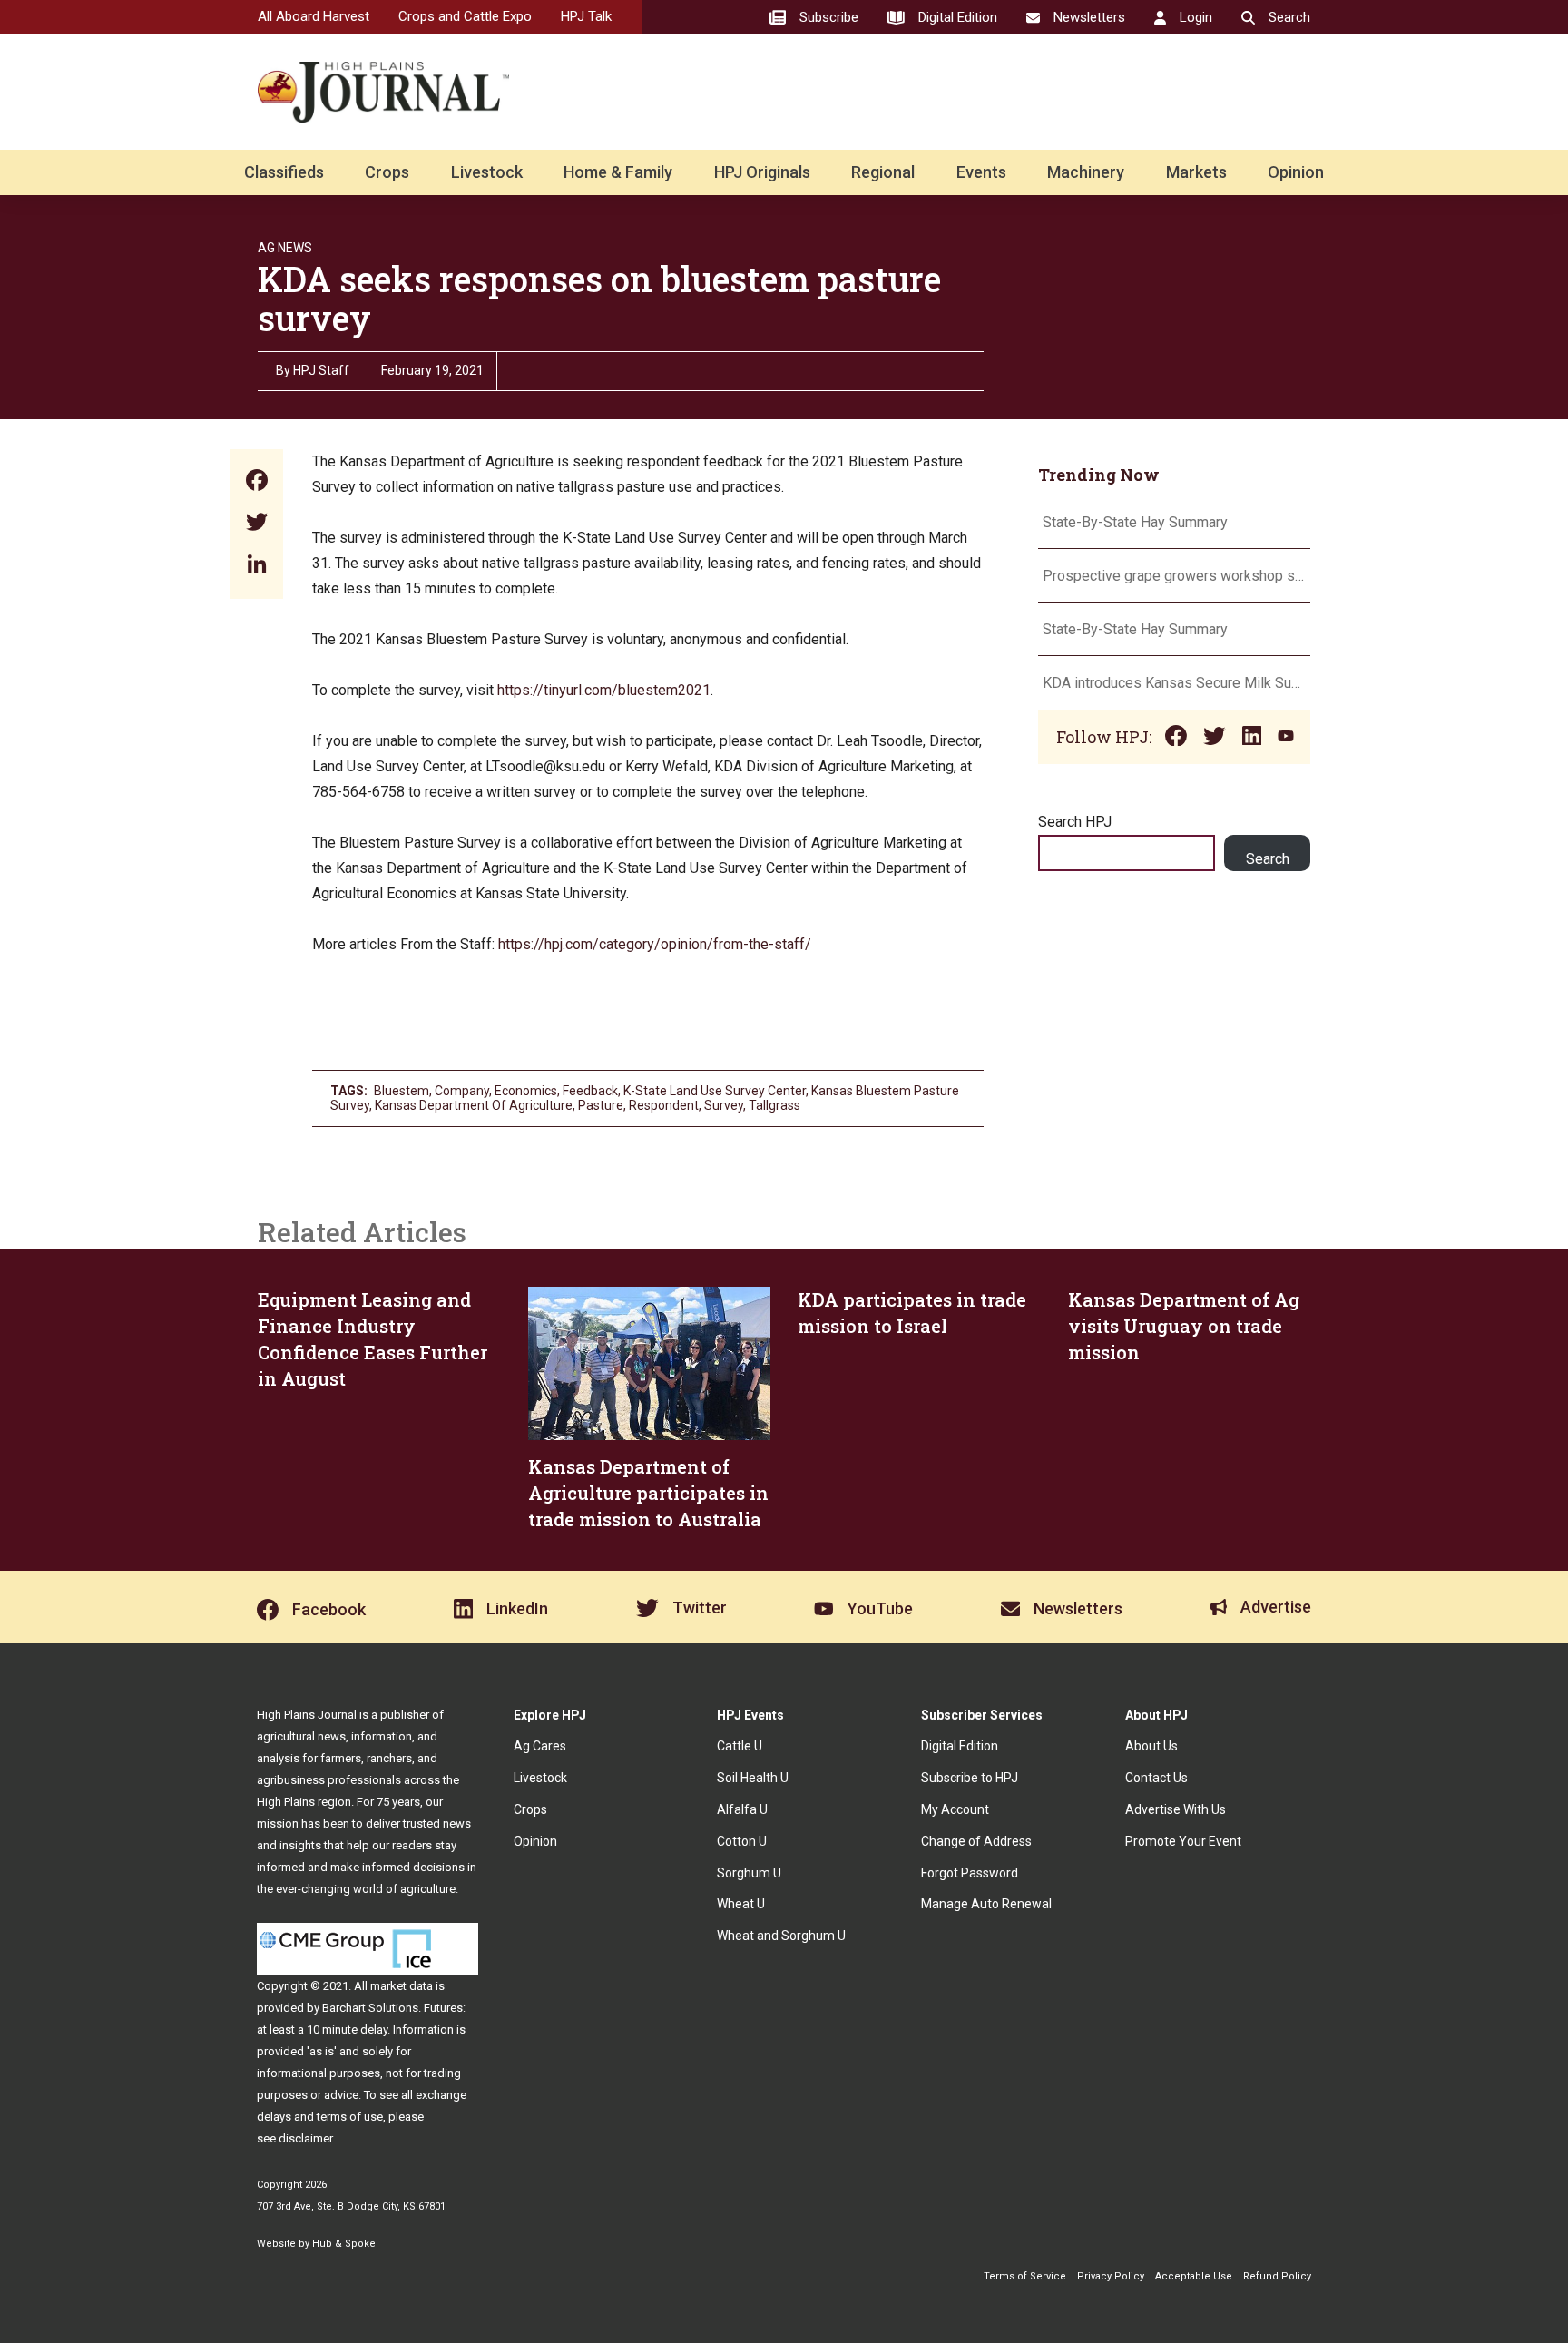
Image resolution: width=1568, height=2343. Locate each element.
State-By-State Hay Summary (1135, 522)
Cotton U (742, 1841)
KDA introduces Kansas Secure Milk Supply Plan (1174, 683)
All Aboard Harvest (314, 16)
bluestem (402, 1091)
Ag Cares (540, 1746)
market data (402, 1986)
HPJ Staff (321, 370)
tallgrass (774, 1105)
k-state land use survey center (715, 1091)
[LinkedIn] (257, 566)
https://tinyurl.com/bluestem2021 (604, 690)
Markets (1196, 172)
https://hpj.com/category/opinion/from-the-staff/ (655, 944)
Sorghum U (749, 1873)
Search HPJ (1075, 822)
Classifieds (284, 172)
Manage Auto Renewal (986, 1904)
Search (1268, 859)
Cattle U (740, 1746)
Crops (387, 172)
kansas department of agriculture (474, 1105)
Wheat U (741, 1904)
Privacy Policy (1111, 2276)
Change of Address (976, 1841)
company (462, 1091)
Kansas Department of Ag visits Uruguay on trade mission (1184, 1326)
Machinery (1086, 172)
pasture (601, 1105)
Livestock (487, 172)
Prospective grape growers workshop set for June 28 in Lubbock (1174, 576)
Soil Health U (753, 1778)
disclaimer (305, 2138)
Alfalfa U (742, 1809)
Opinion (1296, 172)
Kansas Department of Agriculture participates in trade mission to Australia (648, 1493)
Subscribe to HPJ (970, 1778)
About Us (1151, 1746)
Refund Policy (1277, 2276)
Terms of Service (1025, 2276)
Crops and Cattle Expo (465, 16)
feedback (590, 1091)
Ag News (285, 248)
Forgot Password (970, 1873)
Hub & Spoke (344, 2244)
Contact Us (1156, 1778)
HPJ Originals (762, 172)
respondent (664, 1105)
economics (526, 1091)
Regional (883, 172)
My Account (955, 1809)
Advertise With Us (1176, 1809)
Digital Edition (960, 1746)
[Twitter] (257, 524)
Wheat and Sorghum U (781, 1936)
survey (724, 1105)
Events (981, 172)
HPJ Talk (586, 16)
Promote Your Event (1183, 1841)
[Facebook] (257, 482)
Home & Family (618, 172)
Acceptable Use (1194, 2276)
